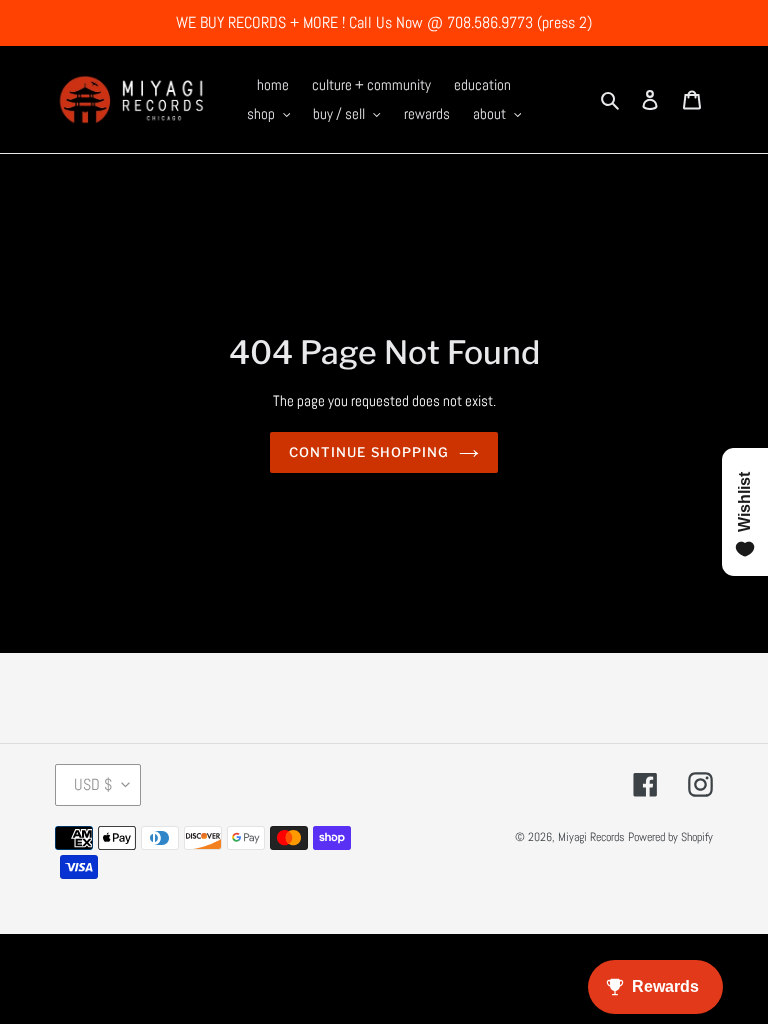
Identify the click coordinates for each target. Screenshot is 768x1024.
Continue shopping (369, 452)
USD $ (93, 784)
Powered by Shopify (670, 837)
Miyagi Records (591, 837)
